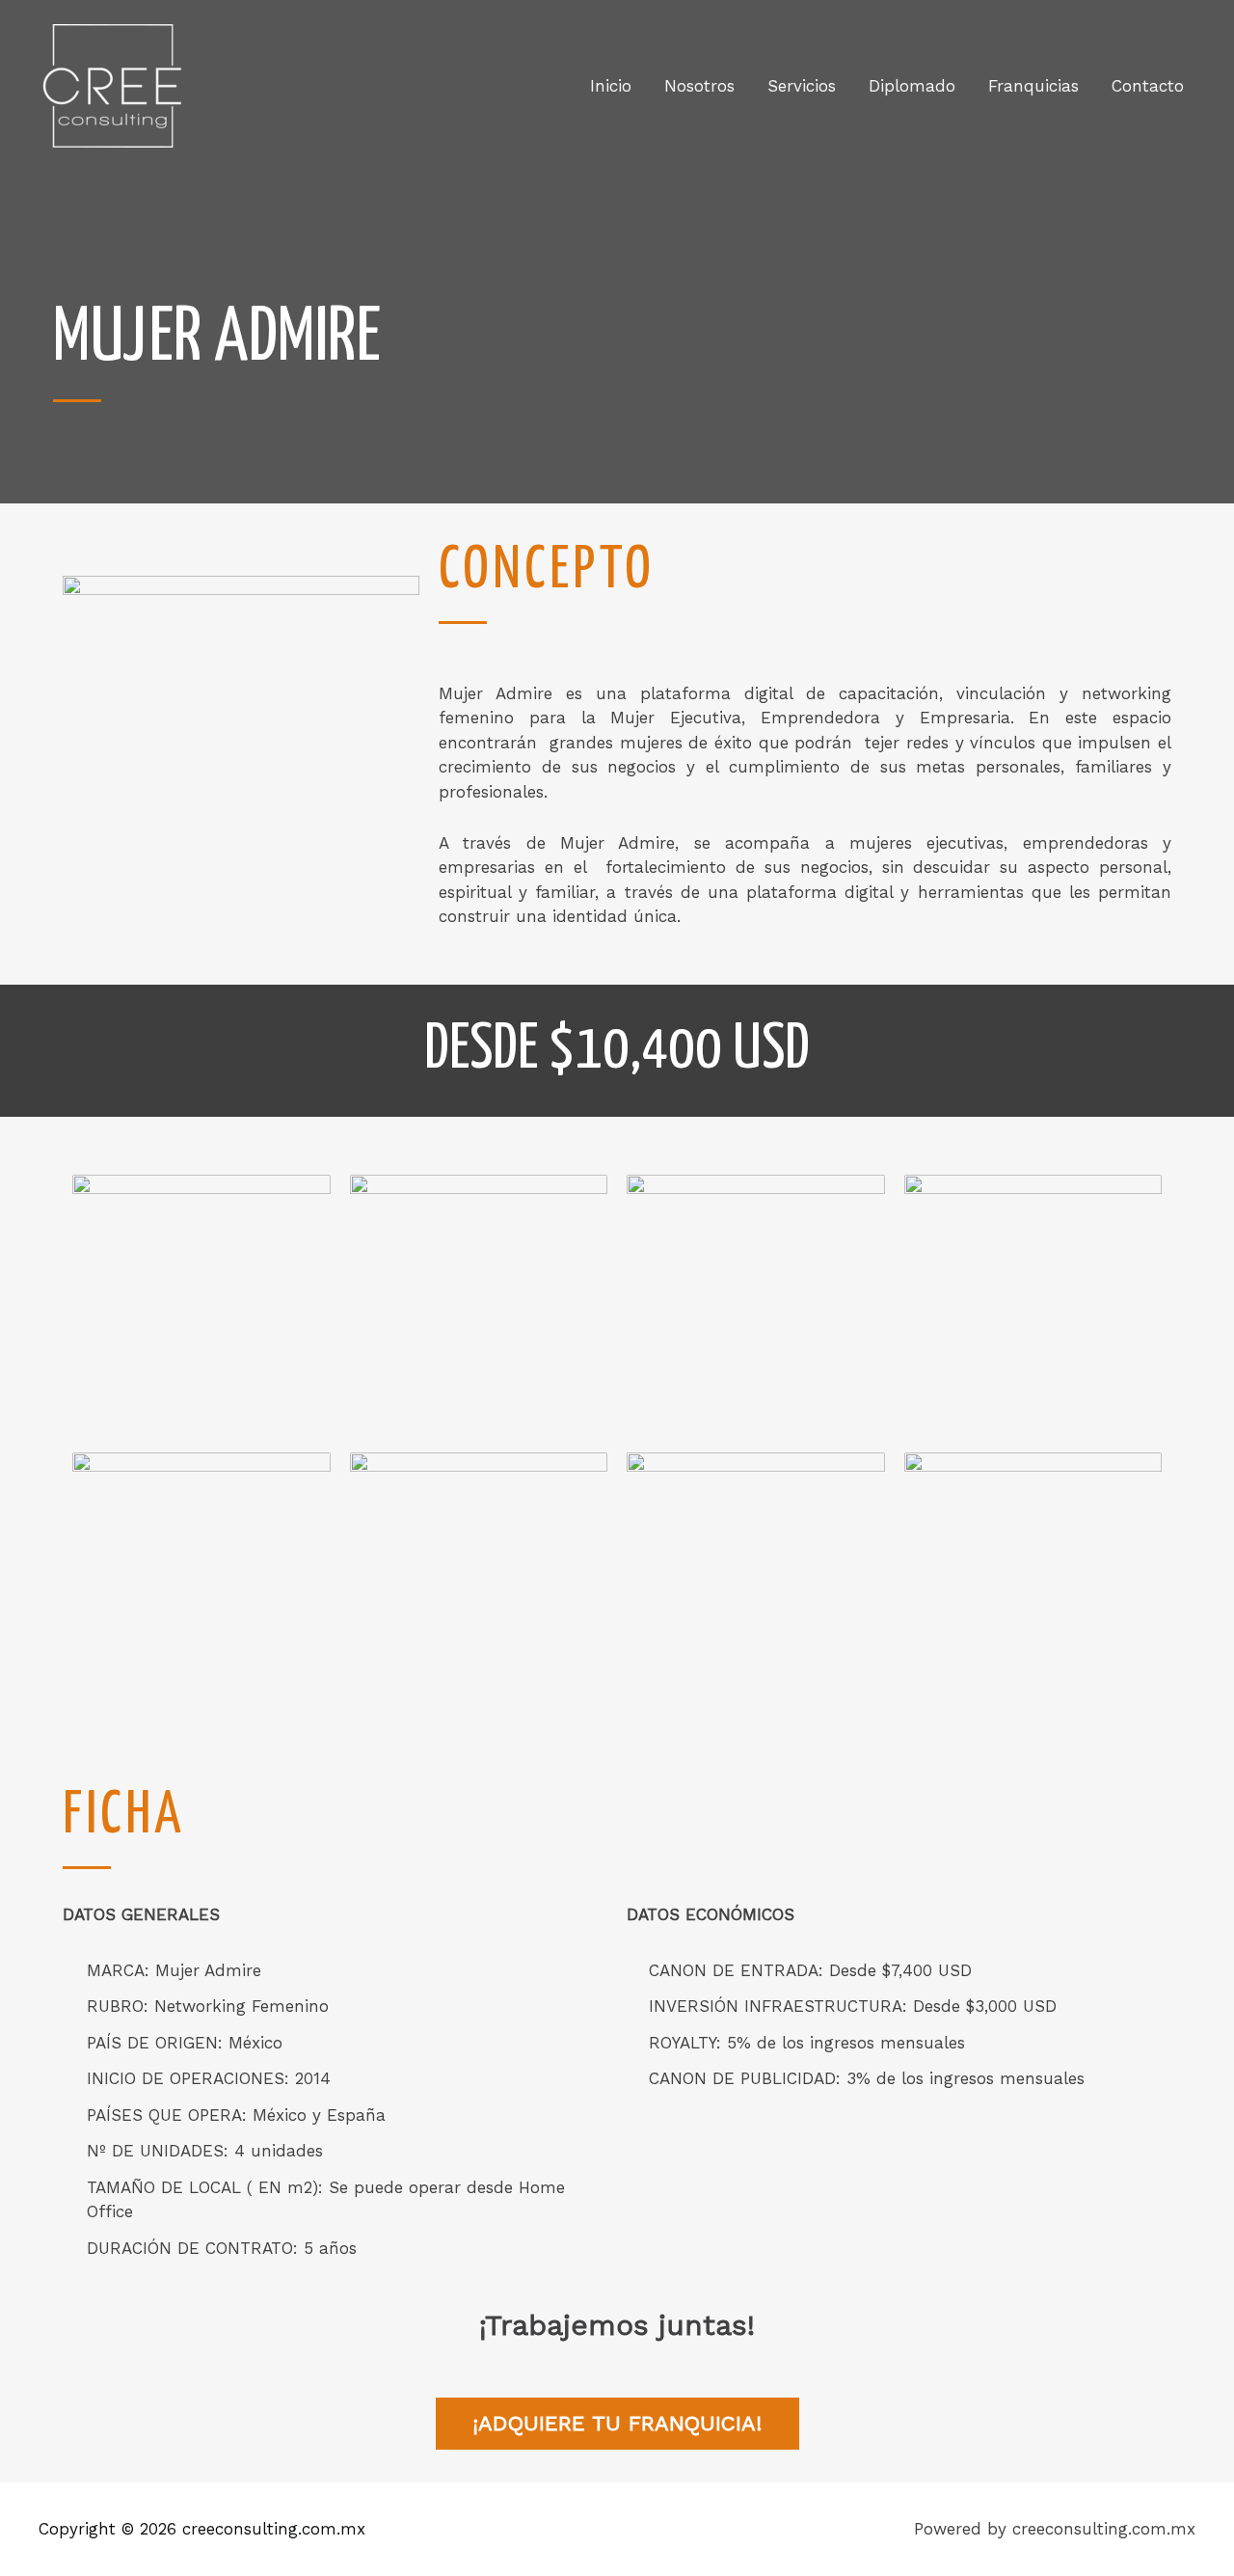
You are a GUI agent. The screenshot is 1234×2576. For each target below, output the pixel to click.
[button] (617, 2424)
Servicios (802, 86)
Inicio (611, 86)
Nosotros (699, 86)
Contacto (1148, 86)
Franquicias (1033, 86)
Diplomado (912, 86)
